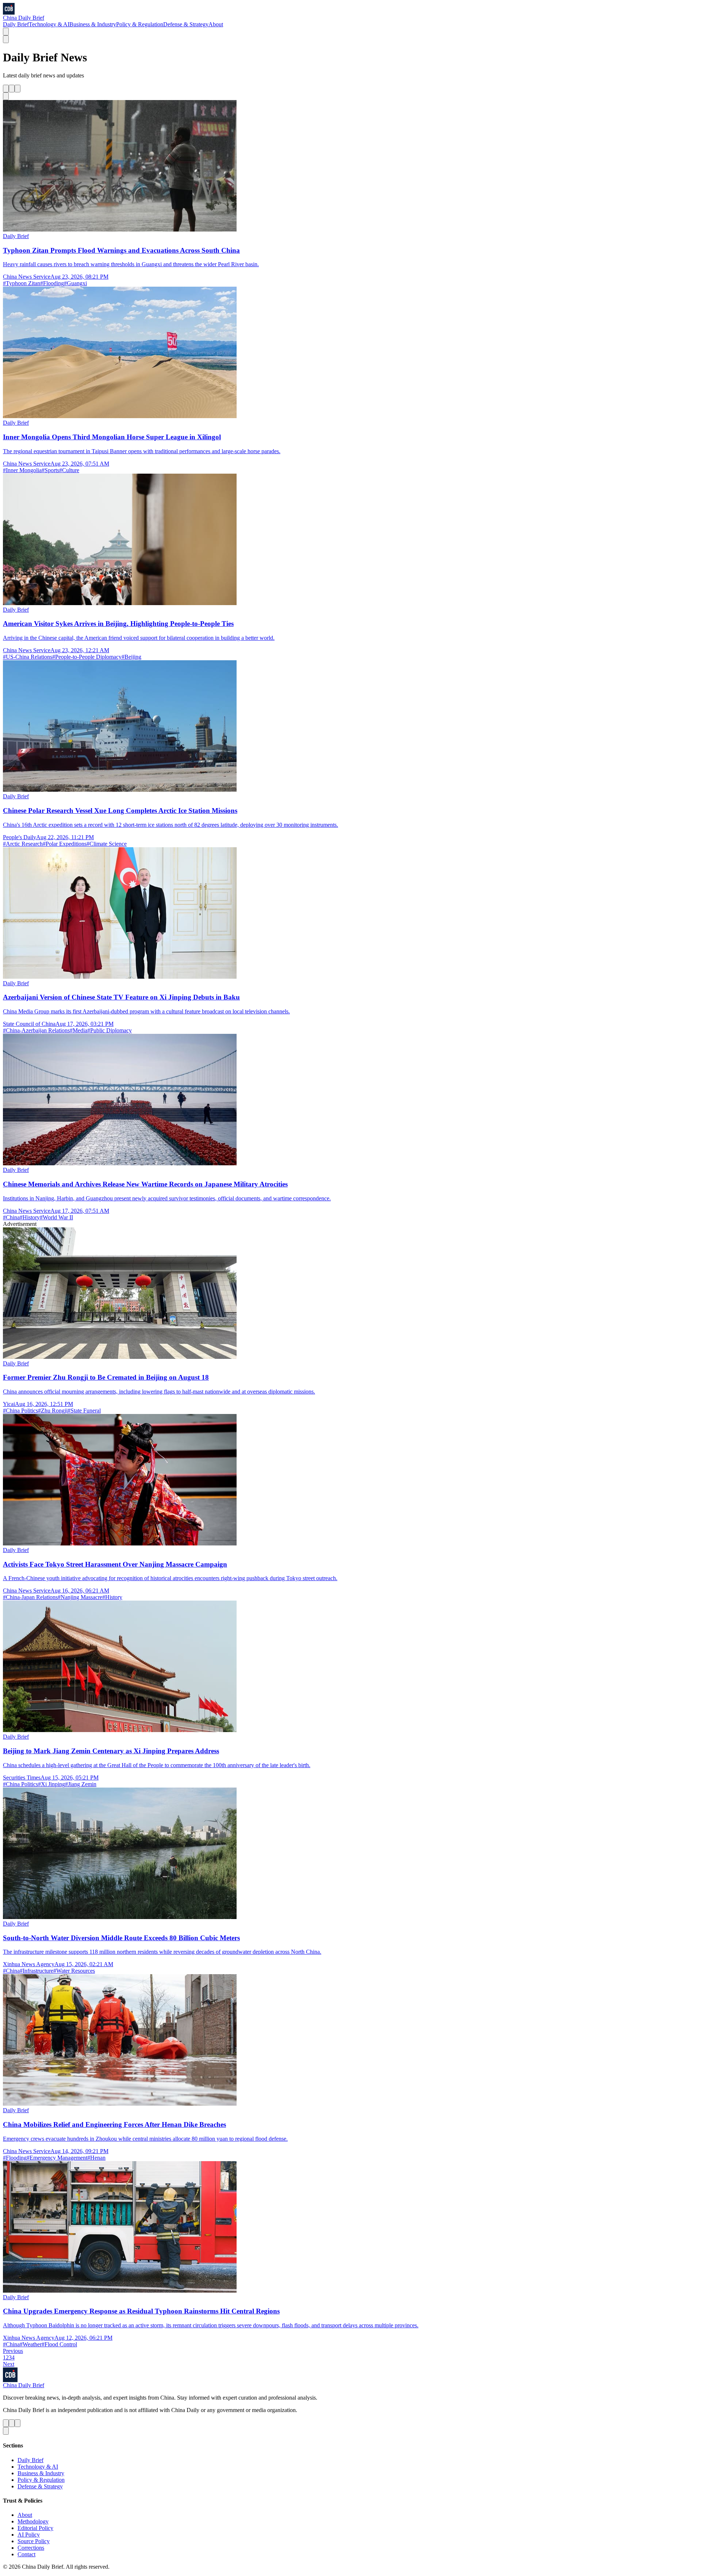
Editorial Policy (35, 2528)
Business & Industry (93, 24)
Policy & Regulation (140, 24)
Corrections (31, 2548)
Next (9, 2364)
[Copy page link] (6, 96)
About (216, 24)
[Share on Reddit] (18, 89)
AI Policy (29, 2535)
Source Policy (34, 2541)
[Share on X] (6, 89)
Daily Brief (16, 24)
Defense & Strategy (186, 24)
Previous (13, 2351)
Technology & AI (49, 24)
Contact (26, 2554)
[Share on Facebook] (12, 89)
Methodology (33, 2521)
